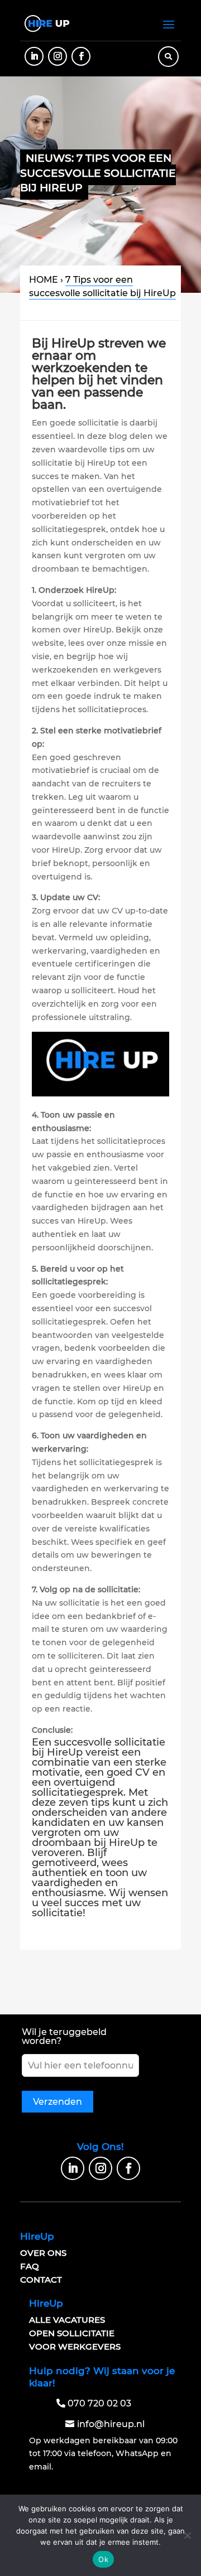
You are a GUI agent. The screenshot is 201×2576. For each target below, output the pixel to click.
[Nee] (187, 2535)
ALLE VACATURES (67, 2320)
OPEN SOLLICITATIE (72, 2333)
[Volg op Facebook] (81, 56)
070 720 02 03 (99, 2403)
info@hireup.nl (111, 2424)
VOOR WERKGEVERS (75, 2347)
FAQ (30, 2266)
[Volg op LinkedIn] (34, 56)
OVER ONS (43, 2253)
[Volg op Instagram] (58, 56)
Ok (103, 2559)
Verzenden (58, 2102)
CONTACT (41, 2280)
